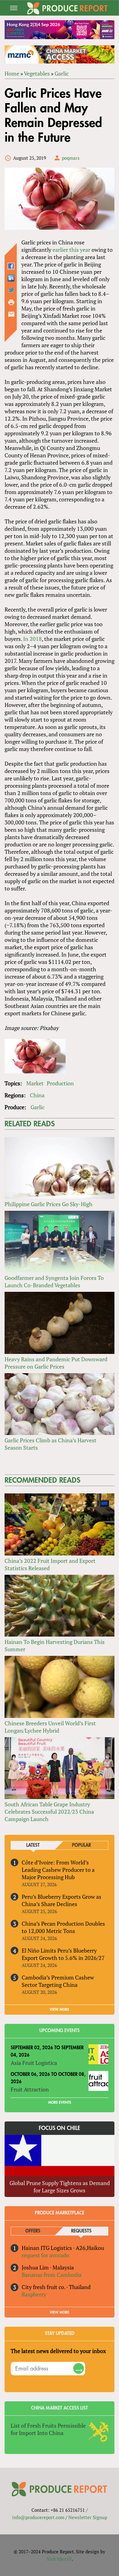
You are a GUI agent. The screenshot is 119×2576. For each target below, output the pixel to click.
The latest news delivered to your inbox (58, 2351)
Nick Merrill (59, 2559)
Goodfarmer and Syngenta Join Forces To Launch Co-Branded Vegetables (54, 1281)
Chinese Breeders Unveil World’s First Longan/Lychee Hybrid (50, 1727)
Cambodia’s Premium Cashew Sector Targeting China (58, 1981)
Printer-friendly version (11, 302)
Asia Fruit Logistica (34, 2063)
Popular (81, 1845)
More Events (60, 2102)
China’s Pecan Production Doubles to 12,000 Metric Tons (63, 1927)
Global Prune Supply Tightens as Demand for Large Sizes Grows (60, 2187)
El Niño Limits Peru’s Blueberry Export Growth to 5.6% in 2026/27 (63, 1954)
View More (60, 2312)
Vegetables (37, 73)
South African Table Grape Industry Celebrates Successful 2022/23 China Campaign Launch (49, 1812)
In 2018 (32, 639)
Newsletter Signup (88, 2517)
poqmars (71, 158)
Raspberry (34, 2294)
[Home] (67, 8)
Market (35, 1083)
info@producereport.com (38, 2517)
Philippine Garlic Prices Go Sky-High (49, 1204)
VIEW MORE (60, 2009)
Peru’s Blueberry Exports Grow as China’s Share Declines (61, 1900)
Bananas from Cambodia (52, 2275)
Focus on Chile (60, 2128)
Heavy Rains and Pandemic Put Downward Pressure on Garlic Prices (56, 1363)
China (37, 1095)
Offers (33, 2231)
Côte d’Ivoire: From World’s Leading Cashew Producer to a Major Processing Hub (58, 1870)
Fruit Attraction (30, 2089)
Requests (81, 2231)
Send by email (11, 314)
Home (12, 73)
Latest (33, 1845)
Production (60, 1083)
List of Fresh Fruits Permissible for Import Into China (48, 2429)
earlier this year (71, 250)
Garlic (62, 73)
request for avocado (45, 2255)
